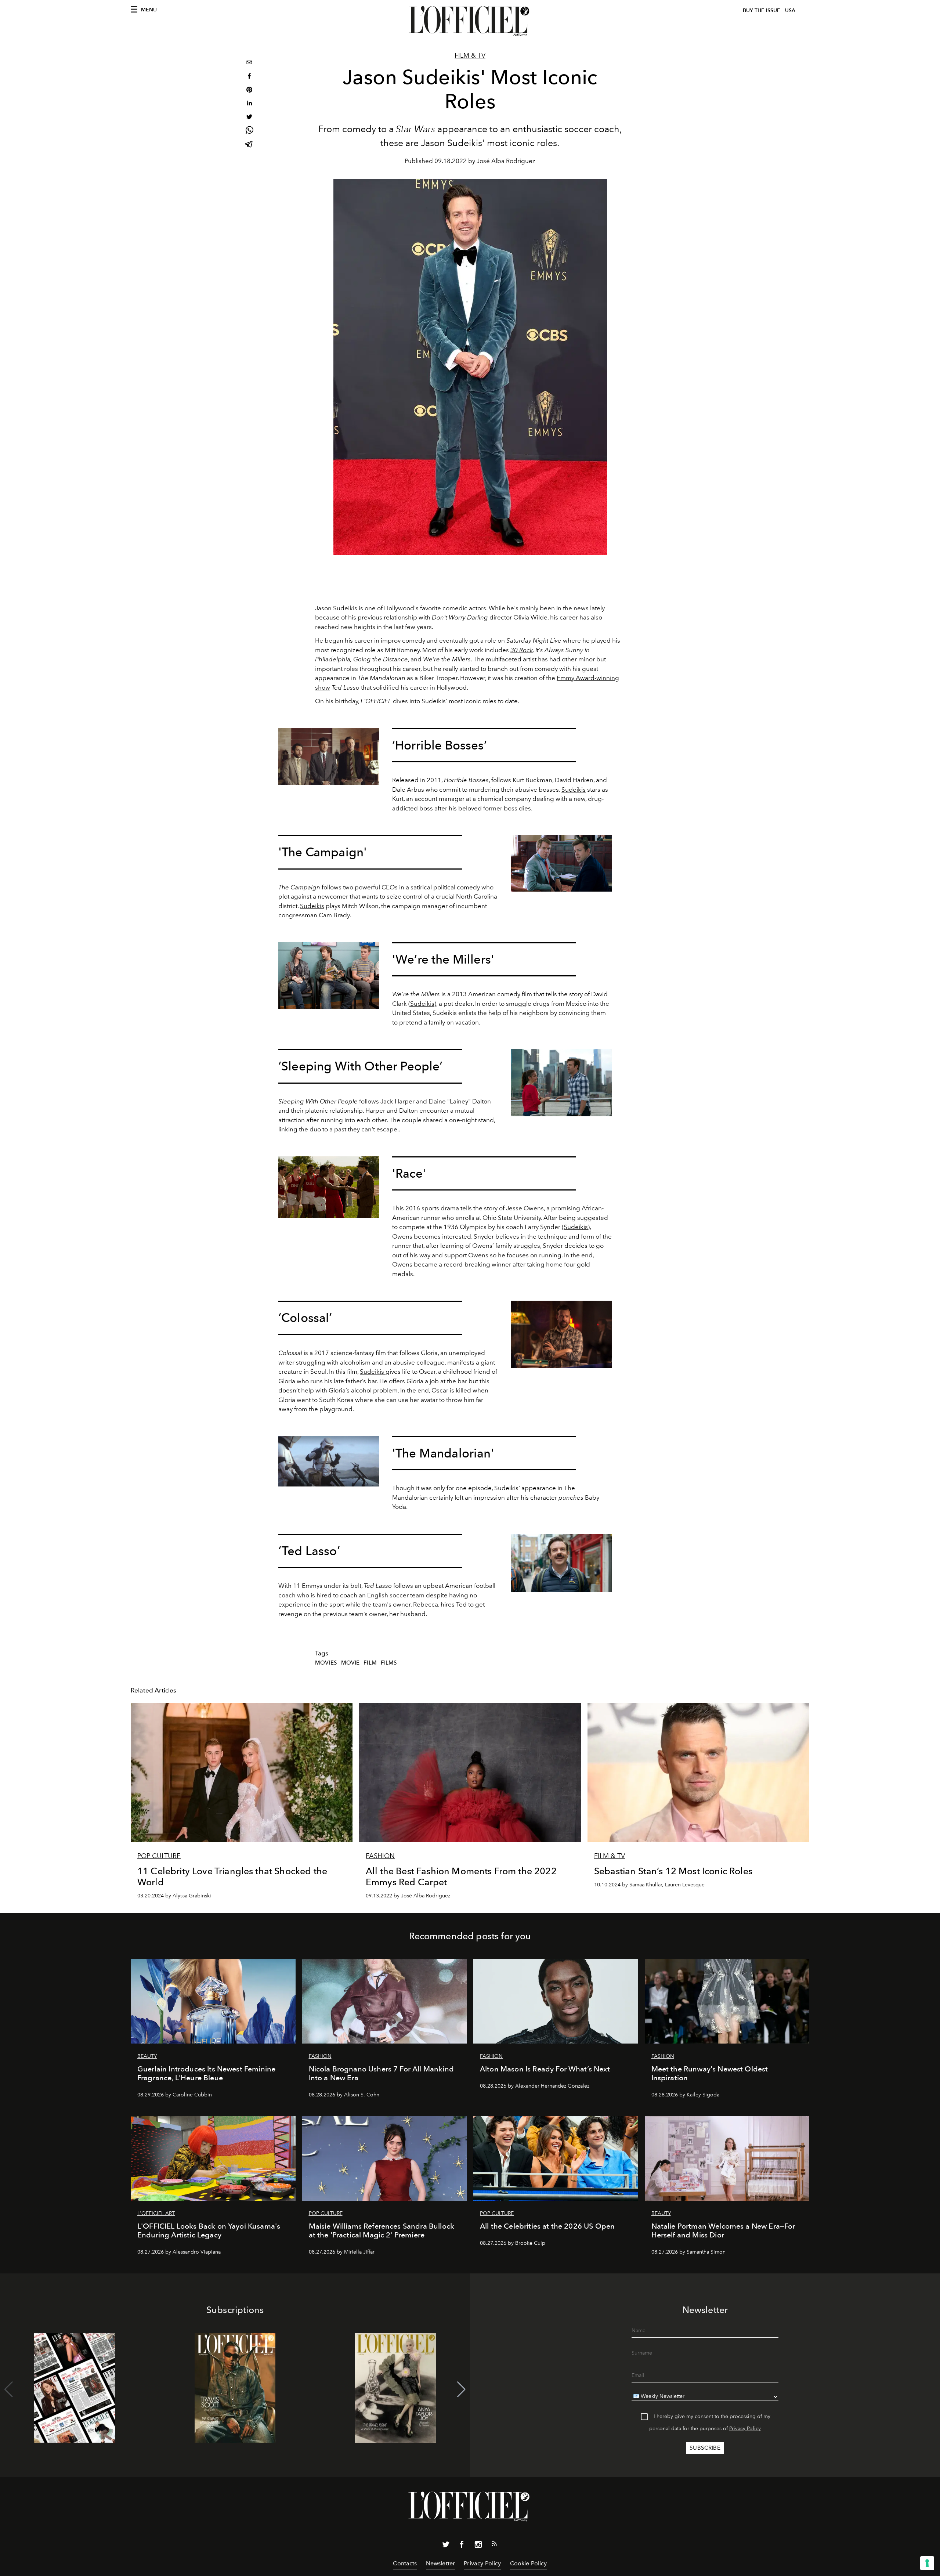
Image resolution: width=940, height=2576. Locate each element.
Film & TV (470, 55)
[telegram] (249, 145)
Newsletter (441, 2563)
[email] (249, 63)
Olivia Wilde (530, 617)
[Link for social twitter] (446, 2546)
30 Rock (522, 650)
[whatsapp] (249, 131)
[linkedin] (249, 104)
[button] (461, 2389)
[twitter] (249, 118)
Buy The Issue (762, 10)
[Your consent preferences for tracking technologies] (927, 2563)
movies (326, 1663)
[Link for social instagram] (478, 2546)
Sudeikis (574, 790)
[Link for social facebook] (462, 2546)
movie (350, 1663)
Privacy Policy (745, 2429)
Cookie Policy (529, 2563)
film (370, 1663)
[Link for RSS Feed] (494, 2545)
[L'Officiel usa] (470, 21)
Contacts (405, 2563)
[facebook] (249, 77)
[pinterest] (249, 91)
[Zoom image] (329, 756)
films (389, 1663)
